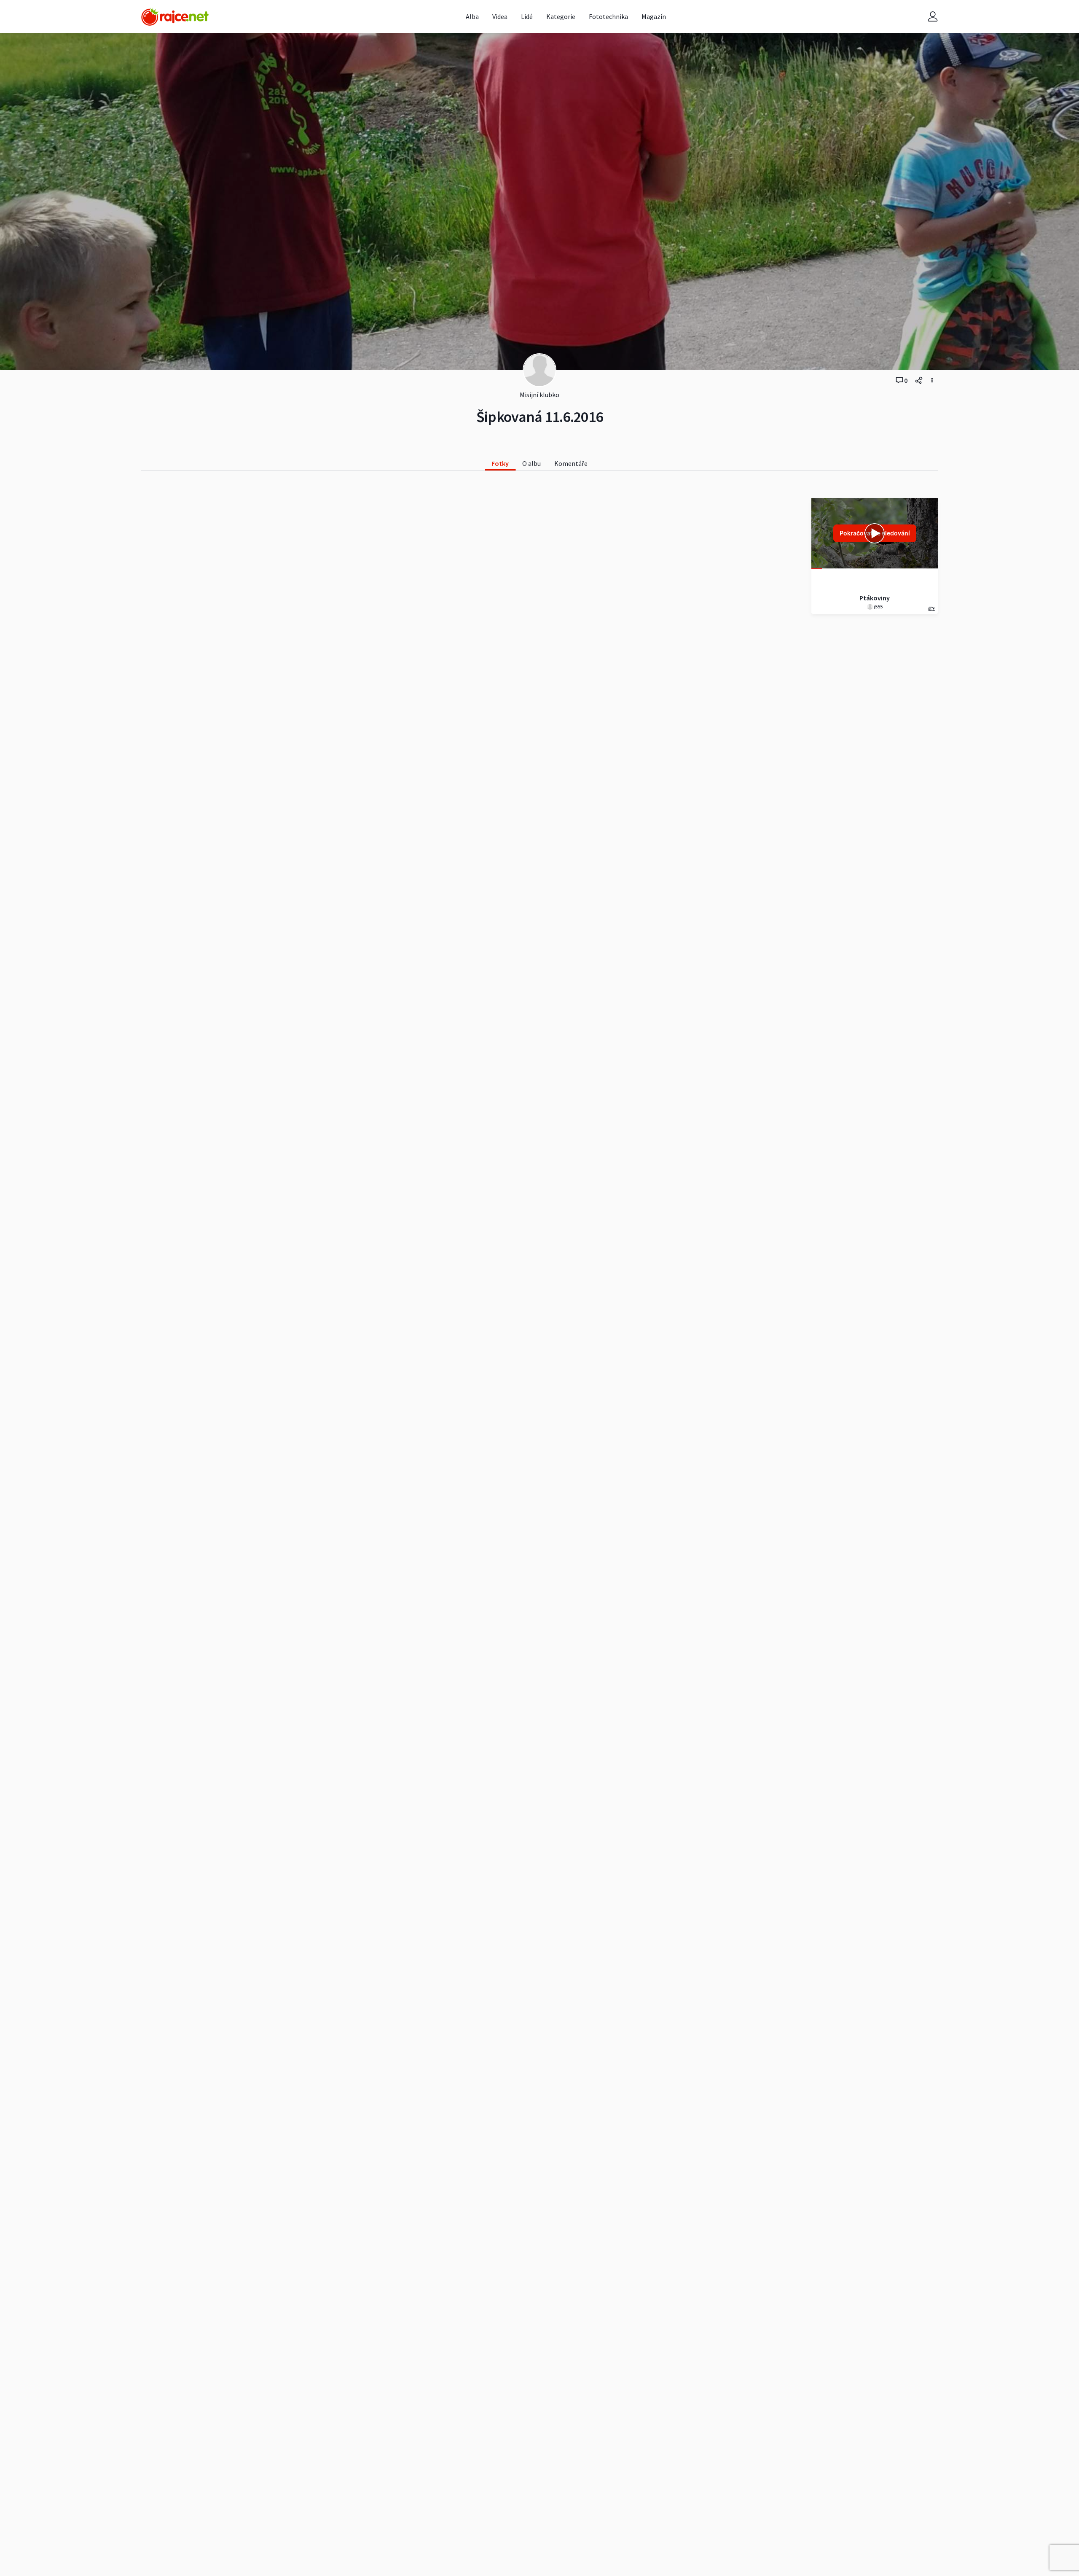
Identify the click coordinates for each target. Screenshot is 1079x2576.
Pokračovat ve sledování (875, 533)
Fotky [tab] (500, 463)
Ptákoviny (875, 598)
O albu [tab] (531, 463)
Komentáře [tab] (571, 463)
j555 (878, 606)
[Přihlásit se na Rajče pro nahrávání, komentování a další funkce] (933, 17)
